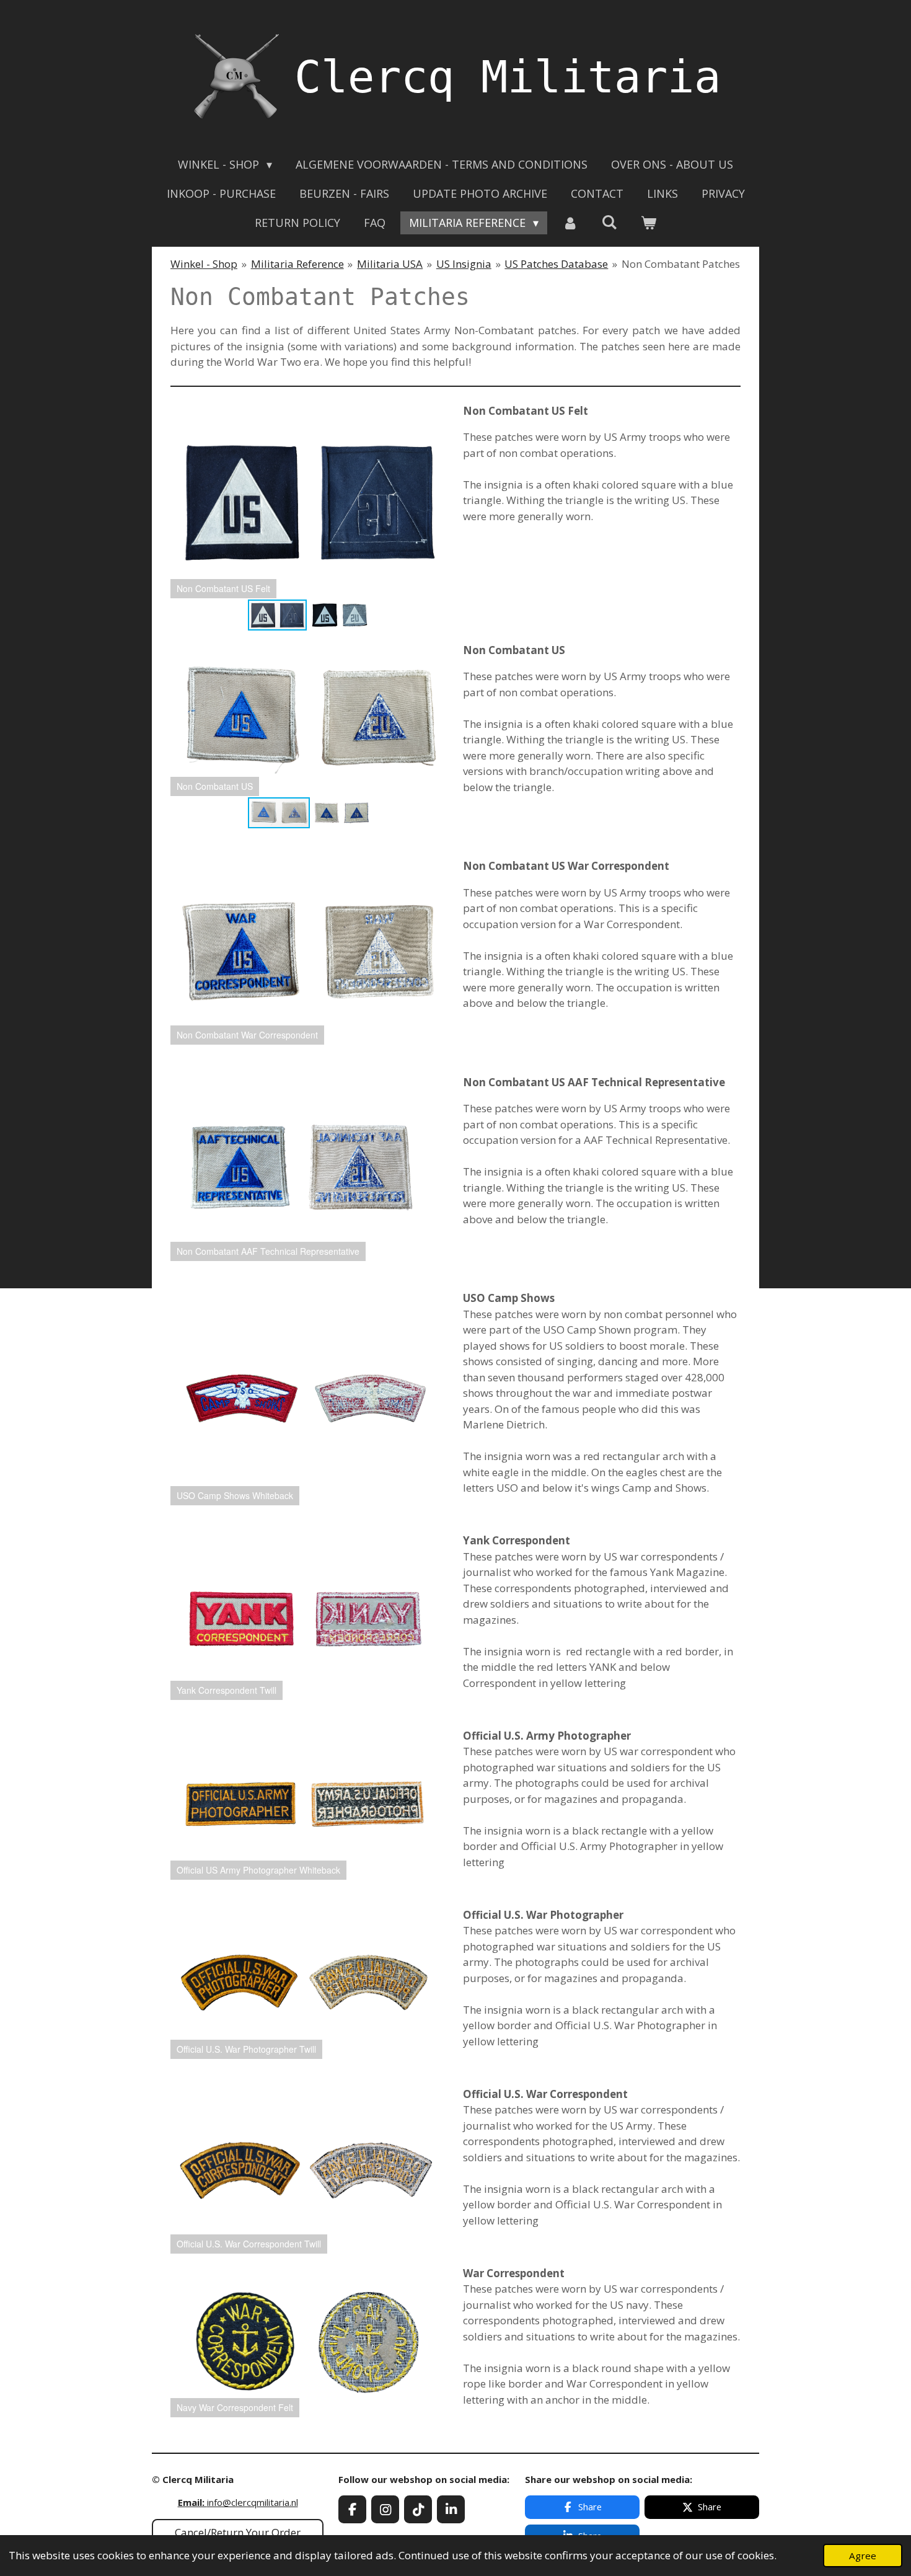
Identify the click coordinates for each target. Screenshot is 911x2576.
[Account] (570, 223)
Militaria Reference (297, 264)
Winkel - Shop (204, 264)
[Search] (610, 222)
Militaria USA (390, 264)
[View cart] (649, 223)
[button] (437, 414)
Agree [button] (863, 2556)
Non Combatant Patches (681, 264)
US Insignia (464, 264)
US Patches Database (556, 264)
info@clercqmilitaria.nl (238, 2502)
